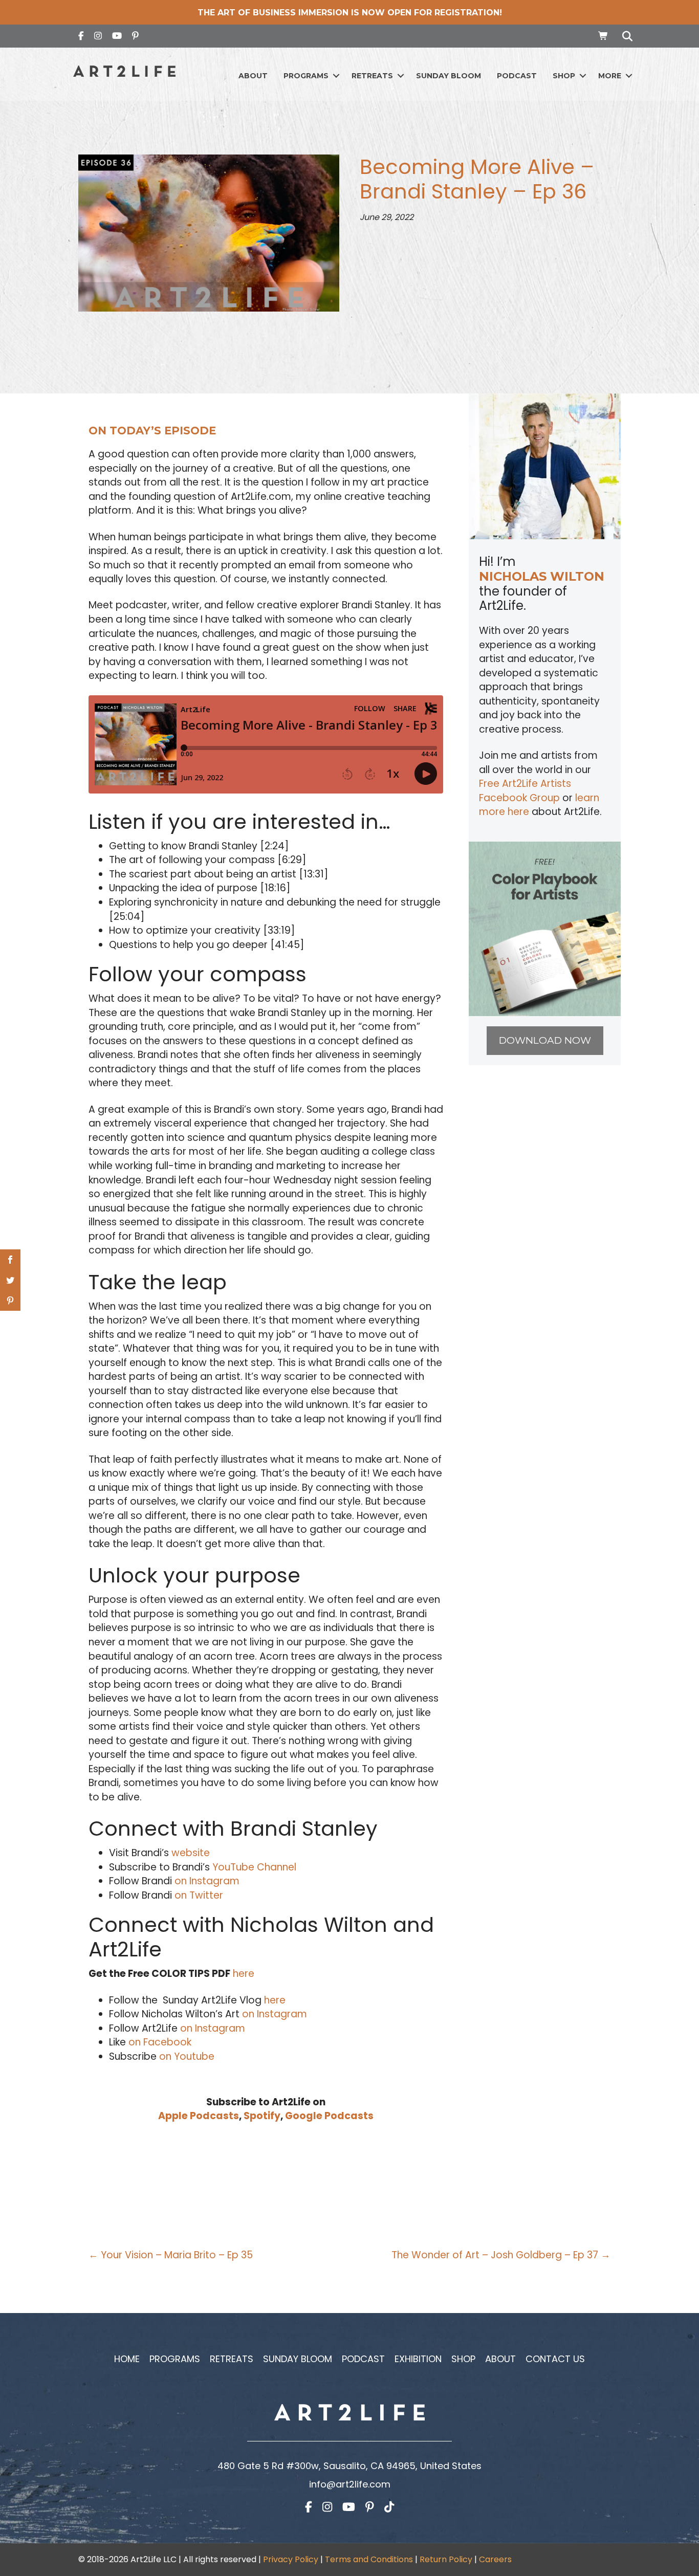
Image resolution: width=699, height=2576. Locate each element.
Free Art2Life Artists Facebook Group (525, 791)
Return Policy (446, 2559)
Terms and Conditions (369, 2559)
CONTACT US (555, 2359)
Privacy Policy (291, 2559)
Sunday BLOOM (449, 76)
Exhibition (418, 2359)
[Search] (625, 36)
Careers (495, 2559)
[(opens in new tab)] (545, 928)
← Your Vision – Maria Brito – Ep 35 (171, 2255)
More (610, 76)
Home (127, 2359)
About (253, 76)
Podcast (517, 76)
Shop (564, 76)
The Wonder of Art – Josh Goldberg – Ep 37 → (501, 2255)
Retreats (372, 76)
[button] (336, 76)
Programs (306, 76)
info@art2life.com (350, 2484)
